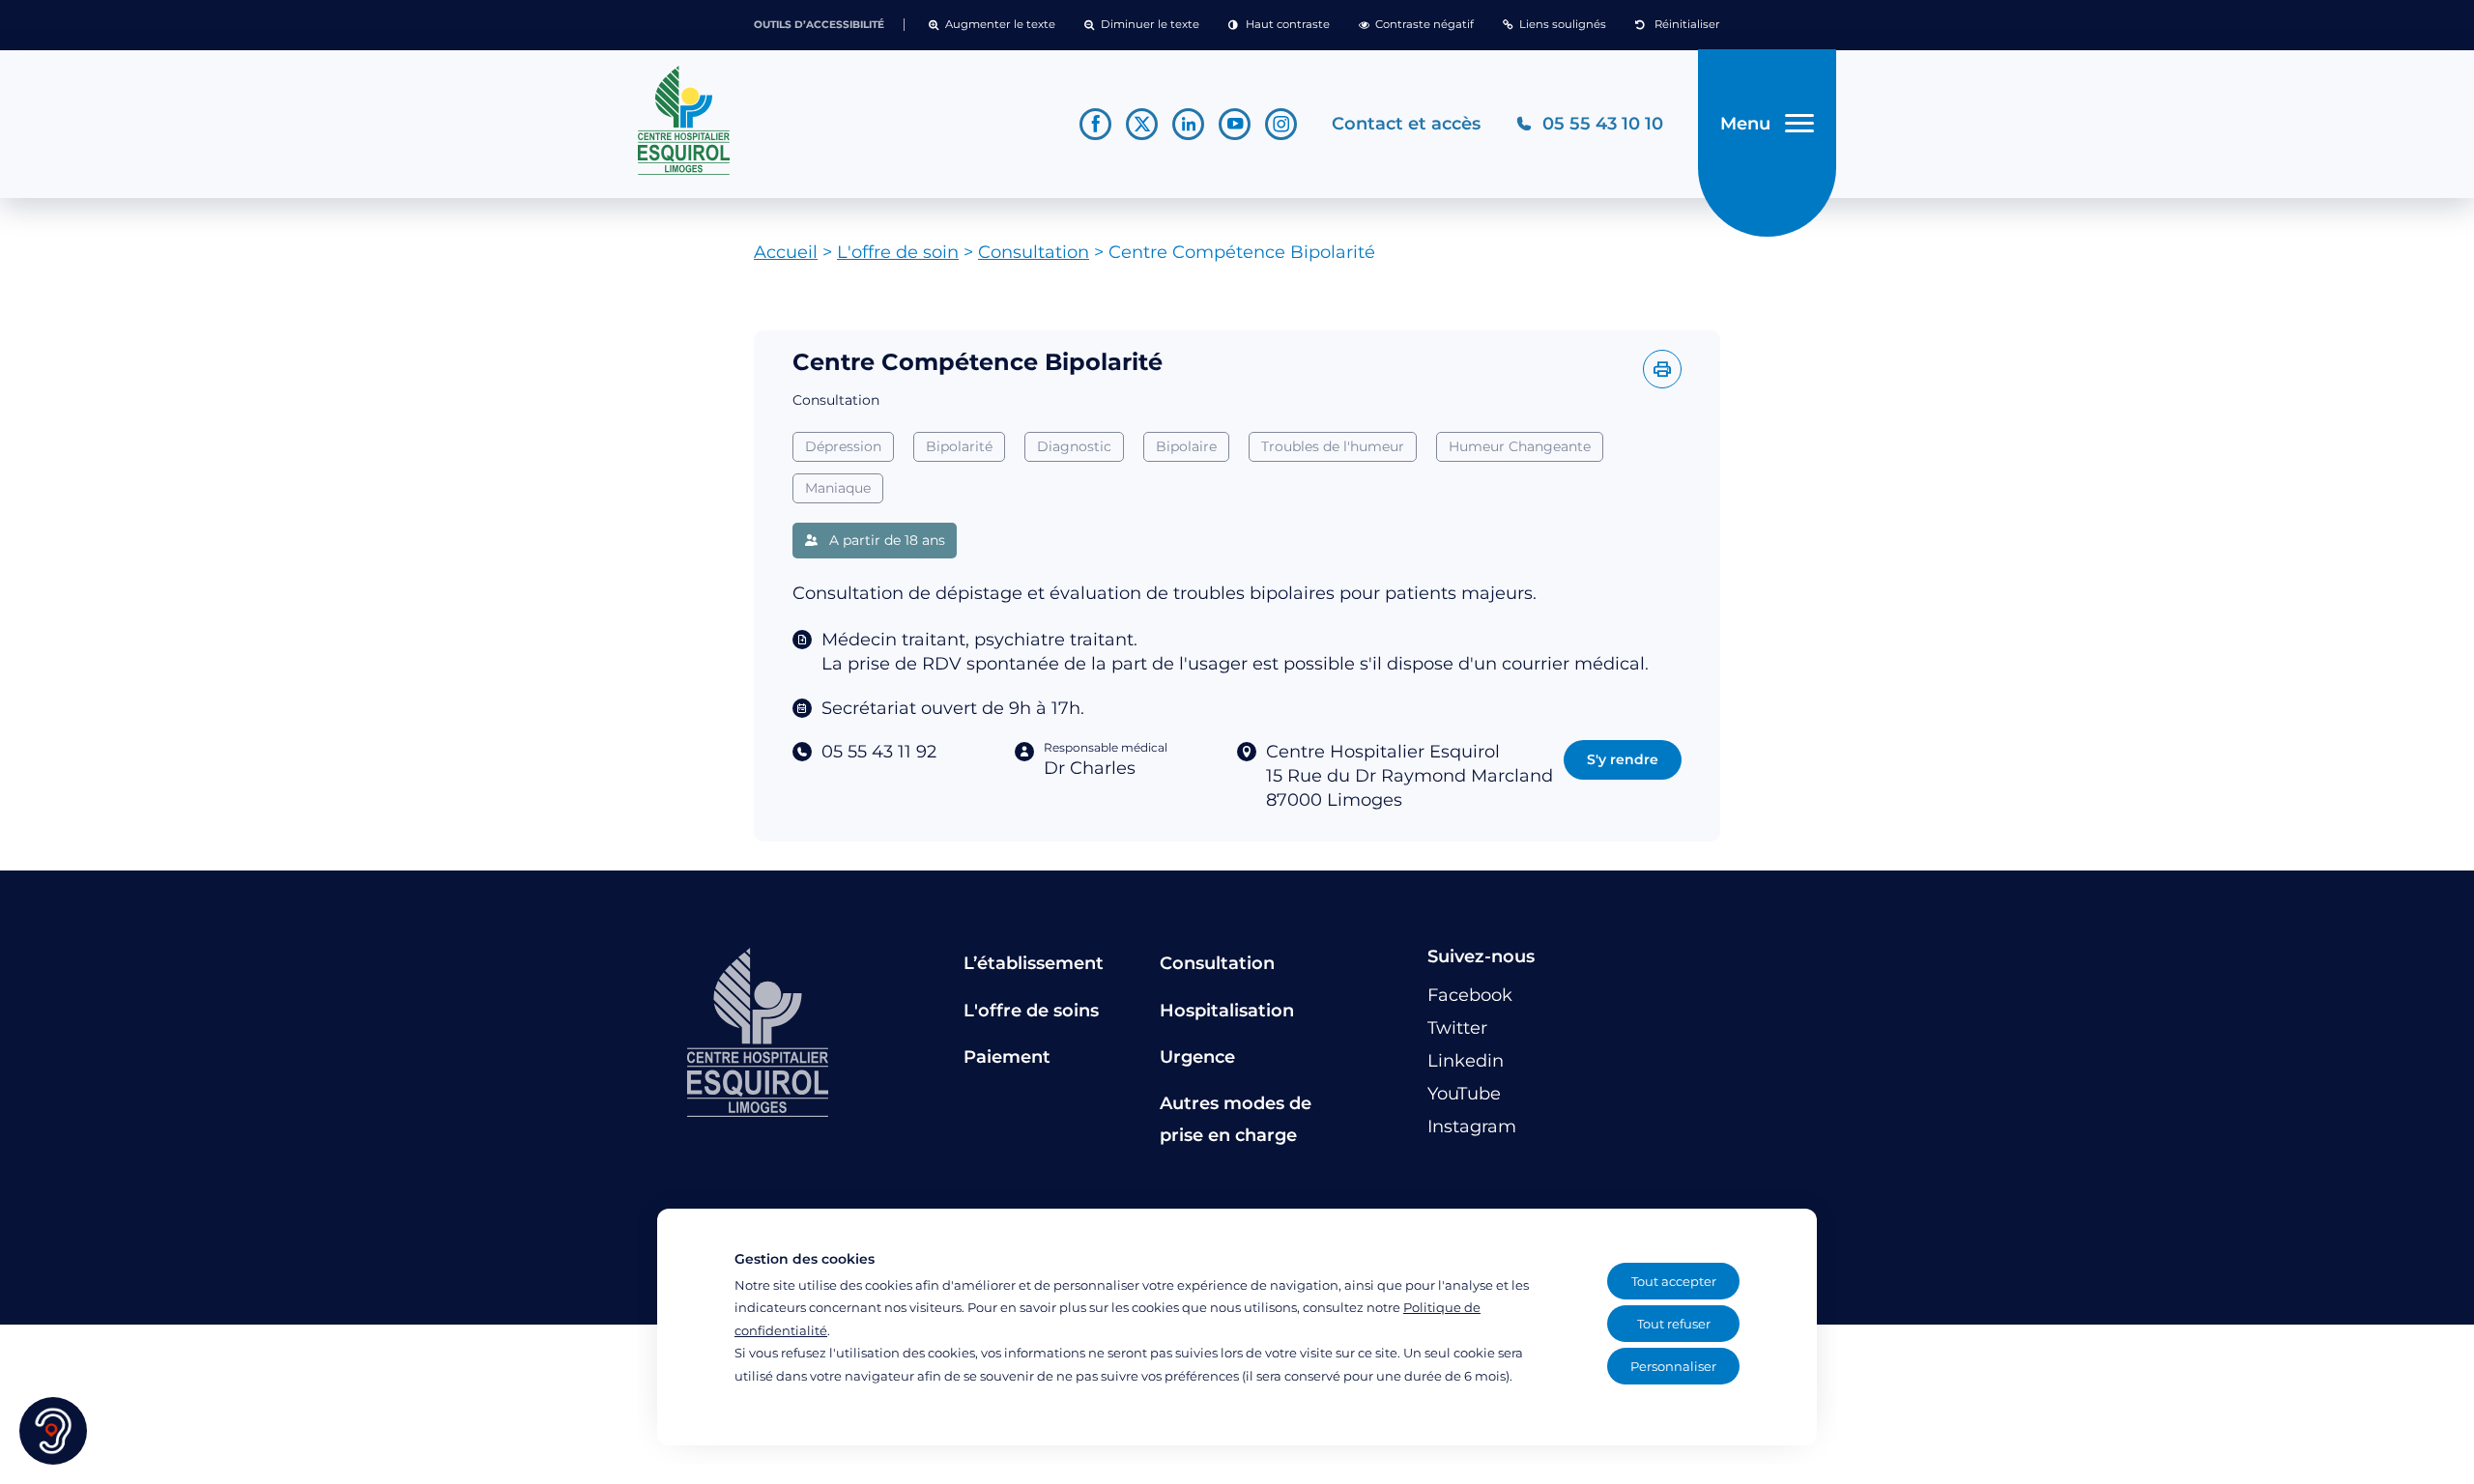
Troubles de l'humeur (1333, 446)
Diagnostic (1074, 446)
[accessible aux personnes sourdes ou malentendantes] (53, 1431)
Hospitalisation (1227, 1011)
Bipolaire (1186, 446)
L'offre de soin (898, 252)
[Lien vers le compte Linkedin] (1188, 124)
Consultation (1034, 252)
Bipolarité (959, 446)
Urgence (1197, 1057)
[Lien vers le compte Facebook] (1095, 124)
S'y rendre (1623, 759)
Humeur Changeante (1520, 446)
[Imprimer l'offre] (1662, 369)
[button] (992, 25)
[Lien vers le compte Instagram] (1281, 124)
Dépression (843, 446)
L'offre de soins (1031, 1011)
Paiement (1007, 1057)
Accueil (786, 252)
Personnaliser (1673, 1366)
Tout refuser (1674, 1324)
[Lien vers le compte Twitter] (1142, 124)
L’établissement (1034, 963)
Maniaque (838, 488)
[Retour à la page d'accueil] (841, 121)
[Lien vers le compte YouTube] (1235, 124)
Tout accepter (1674, 1281)
